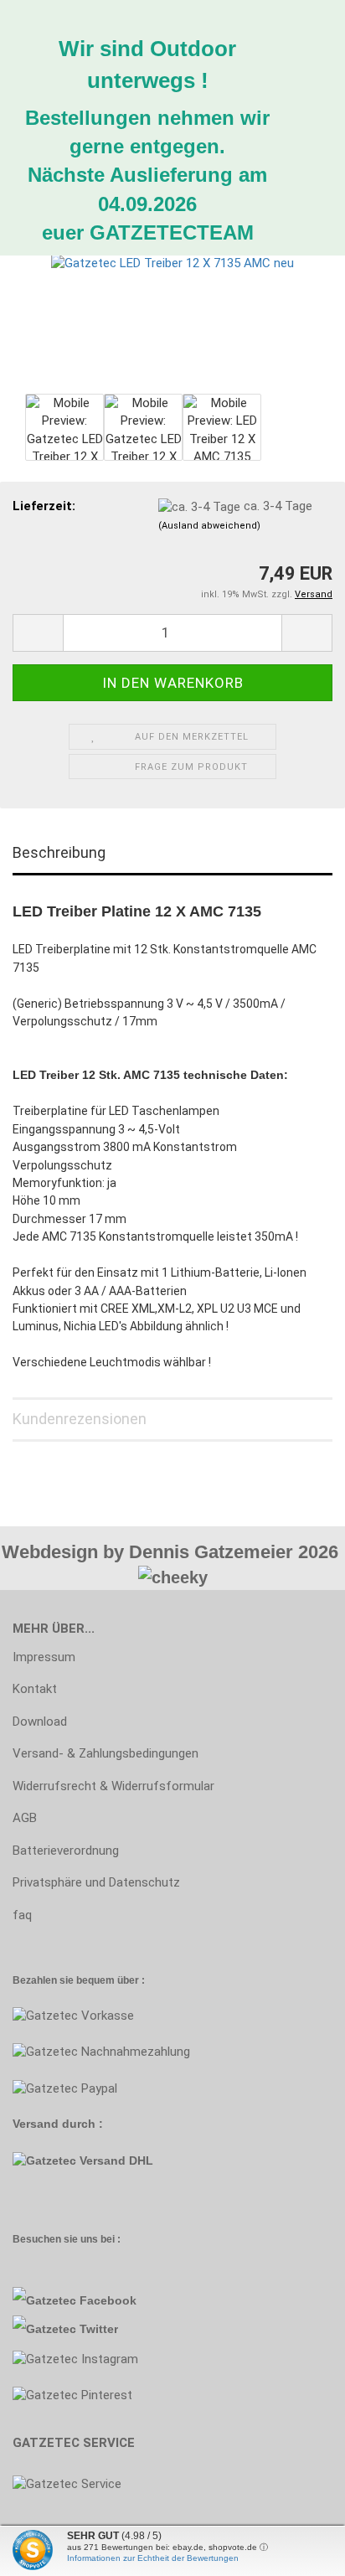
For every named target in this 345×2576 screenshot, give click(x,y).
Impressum (44, 1657)
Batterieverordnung (66, 1851)
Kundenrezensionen (80, 1419)
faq (22, 1915)
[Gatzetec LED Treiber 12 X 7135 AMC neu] (172, 263)
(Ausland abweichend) (209, 526)
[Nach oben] (46, 2551)
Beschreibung (59, 852)
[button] (38, 633)
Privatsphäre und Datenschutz (96, 1882)
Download (40, 1722)
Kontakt (35, 1689)
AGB (25, 1818)
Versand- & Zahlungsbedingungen (106, 1753)
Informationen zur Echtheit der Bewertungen (153, 2558)
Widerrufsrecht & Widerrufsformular (113, 1786)
